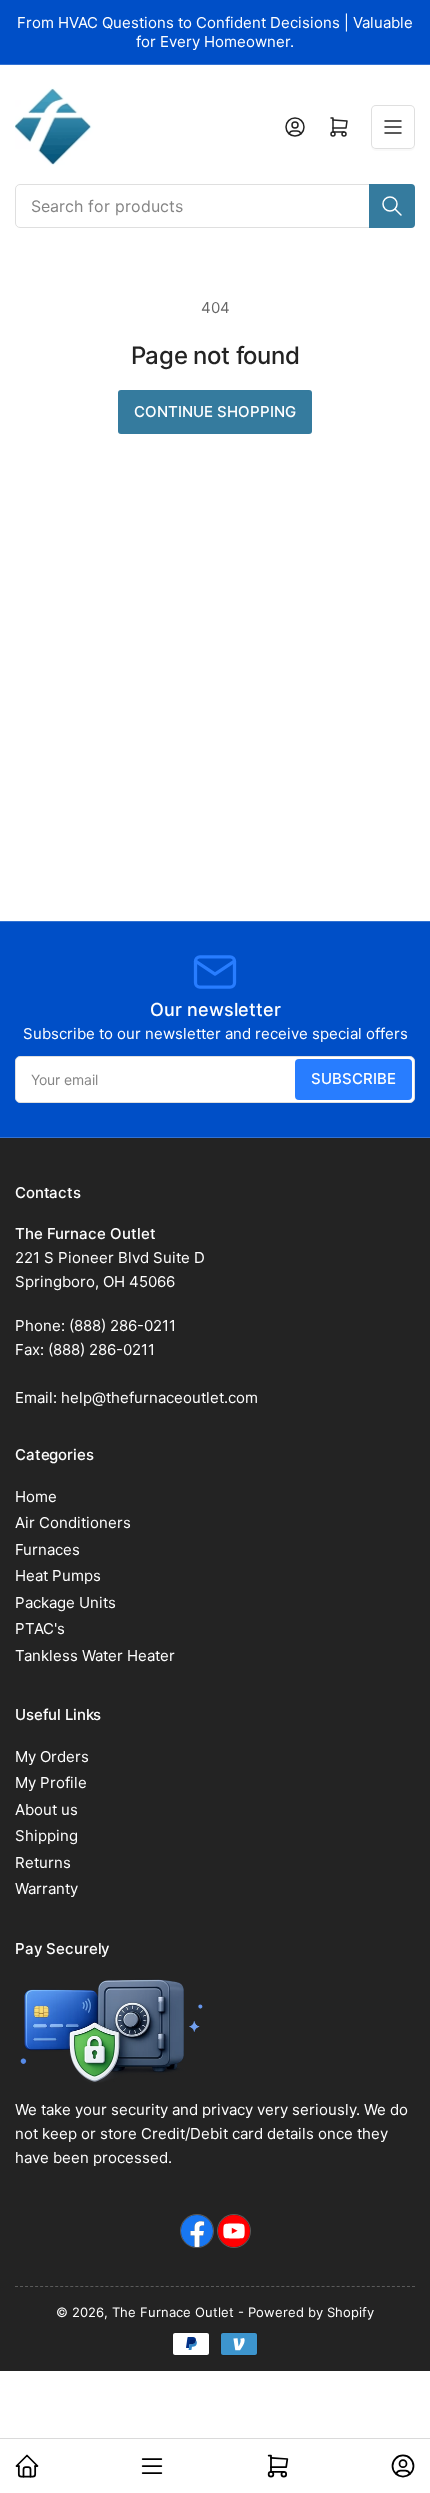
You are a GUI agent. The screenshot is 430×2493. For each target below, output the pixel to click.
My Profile (51, 1782)
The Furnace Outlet (173, 2312)
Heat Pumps (58, 1575)
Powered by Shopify (311, 2312)
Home (36, 1496)
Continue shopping (215, 411)
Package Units (65, 1602)
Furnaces (47, 1549)
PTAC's (40, 1628)
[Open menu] (393, 127)
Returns (43, 1862)
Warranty (46, 1888)
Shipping (46, 1835)
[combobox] (215, 206)
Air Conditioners (73, 1522)
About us (46, 1809)
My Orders (52, 1756)
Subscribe (353, 1078)
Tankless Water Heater (95, 1655)
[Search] (392, 206)
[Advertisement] (215, 696)
